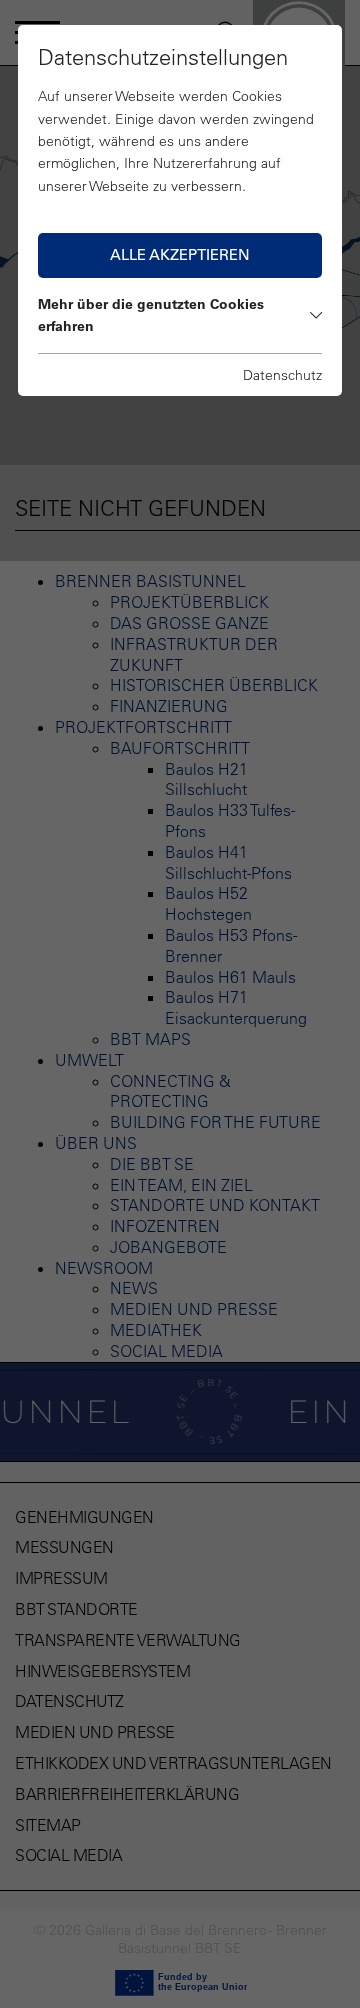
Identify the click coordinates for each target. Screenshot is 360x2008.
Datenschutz (282, 375)
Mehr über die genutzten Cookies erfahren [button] (151, 315)
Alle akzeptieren (180, 254)
